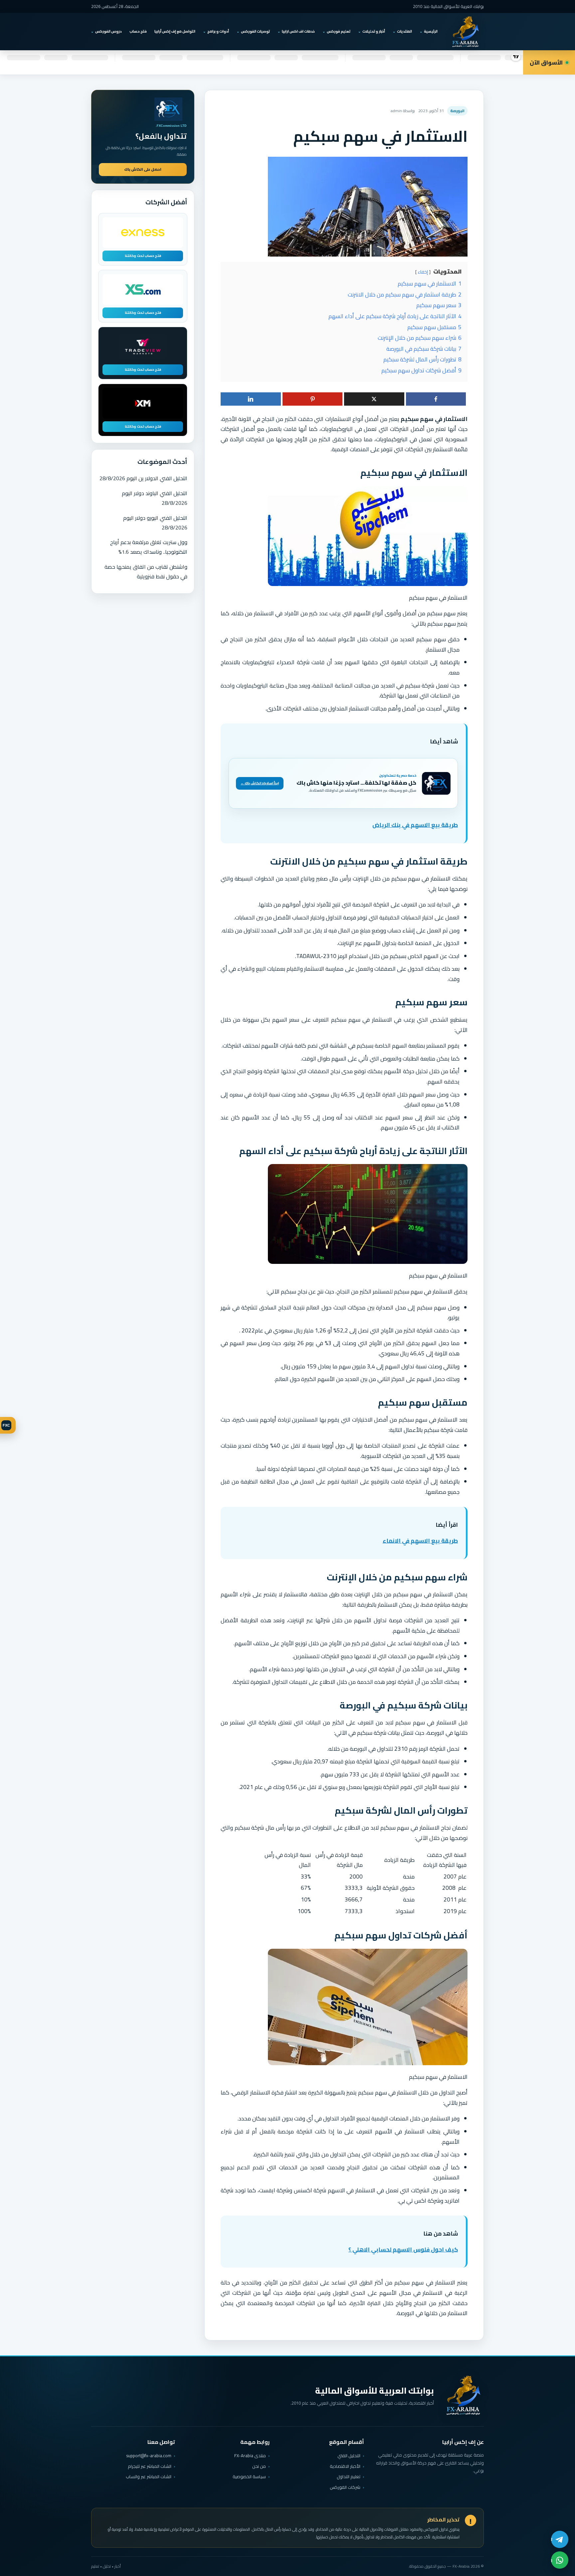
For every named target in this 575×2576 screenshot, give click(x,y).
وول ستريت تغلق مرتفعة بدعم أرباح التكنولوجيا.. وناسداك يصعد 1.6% (149, 547)
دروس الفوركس (108, 31)
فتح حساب (138, 31)
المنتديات (404, 31)
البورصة (457, 111)
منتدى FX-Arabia (250, 2456)
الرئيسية (431, 31)
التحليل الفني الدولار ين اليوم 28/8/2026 (143, 478)
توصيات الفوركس (255, 31)
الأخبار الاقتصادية (345, 2466)
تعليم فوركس (339, 31)
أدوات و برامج (218, 31)
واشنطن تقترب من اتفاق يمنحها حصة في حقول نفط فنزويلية (146, 572)
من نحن (259, 2466)
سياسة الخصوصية (249, 2477)
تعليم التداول (349, 2477)
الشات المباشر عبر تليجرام (150, 2466)
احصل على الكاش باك (143, 169)
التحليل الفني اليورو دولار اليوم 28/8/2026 (155, 523)
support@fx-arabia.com (149, 2456)
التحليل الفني (349, 2456)
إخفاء (423, 272)
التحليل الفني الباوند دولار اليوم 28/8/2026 (155, 498)
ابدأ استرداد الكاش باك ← (260, 783)
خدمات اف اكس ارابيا (298, 31)
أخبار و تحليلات (374, 31)
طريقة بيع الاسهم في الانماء (420, 1541)
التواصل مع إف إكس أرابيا (175, 31)
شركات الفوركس (345, 2487)
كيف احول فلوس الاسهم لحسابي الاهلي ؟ (403, 2250)
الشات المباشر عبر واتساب (149, 2477)
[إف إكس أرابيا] (465, 32)
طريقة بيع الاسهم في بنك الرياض (415, 825)
